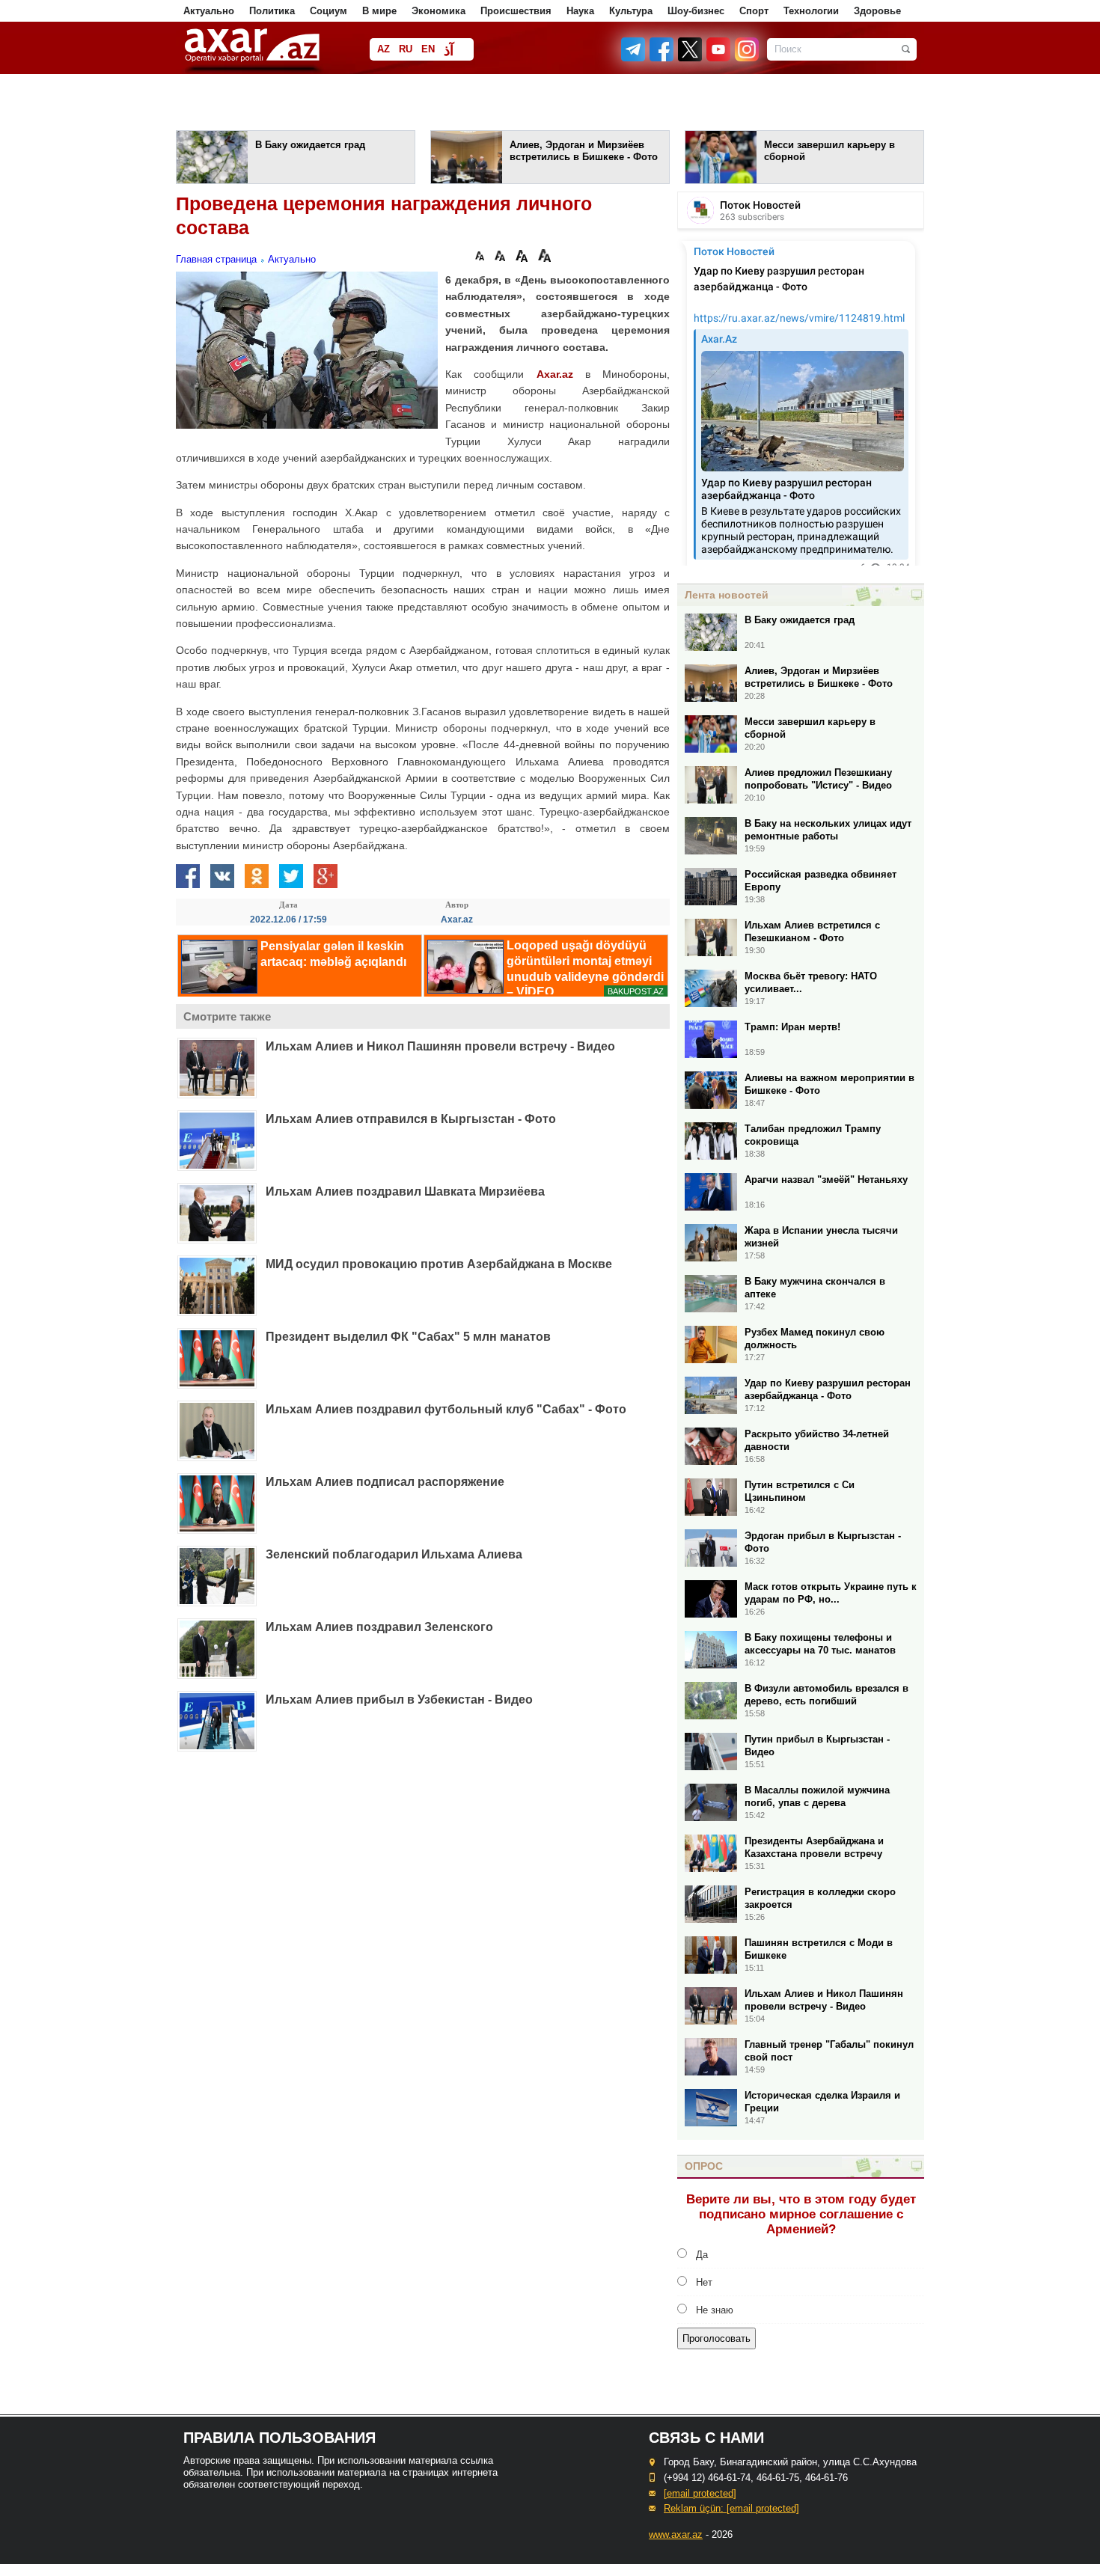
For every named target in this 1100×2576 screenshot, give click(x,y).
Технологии (811, 11)
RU (406, 49)
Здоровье (877, 11)
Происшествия (516, 11)
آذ (449, 51)
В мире (379, 11)
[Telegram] (635, 58)
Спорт (754, 11)
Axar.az (555, 374)
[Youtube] (719, 58)
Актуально (209, 11)
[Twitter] (691, 58)
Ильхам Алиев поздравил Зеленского (379, 1627)
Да (702, 2255)
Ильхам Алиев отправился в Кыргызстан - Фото (411, 1119)
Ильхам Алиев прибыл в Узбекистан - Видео (399, 1700)
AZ (384, 49)
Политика (272, 11)
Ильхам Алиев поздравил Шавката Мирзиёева (405, 1191)
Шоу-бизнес (696, 11)
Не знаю (715, 2310)
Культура (631, 11)
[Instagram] (746, 58)
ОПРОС (704, 2166)
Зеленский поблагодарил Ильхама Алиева (394, 1554)
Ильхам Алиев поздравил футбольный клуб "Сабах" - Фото (446, 1409)
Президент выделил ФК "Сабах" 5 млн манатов (408, 1337)
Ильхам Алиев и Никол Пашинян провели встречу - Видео (440, 1046)
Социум (329, 11)
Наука (580, 11)
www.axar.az (676, 2534)
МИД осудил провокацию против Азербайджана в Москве (439, 1264)
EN (428, 49)
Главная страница (216, 259)
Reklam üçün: (731, 2508)
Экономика (439, 11)
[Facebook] (662, 58)
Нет (704, 2282)
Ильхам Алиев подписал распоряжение (385, 1482)
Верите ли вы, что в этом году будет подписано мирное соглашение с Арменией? (801, 2214)
